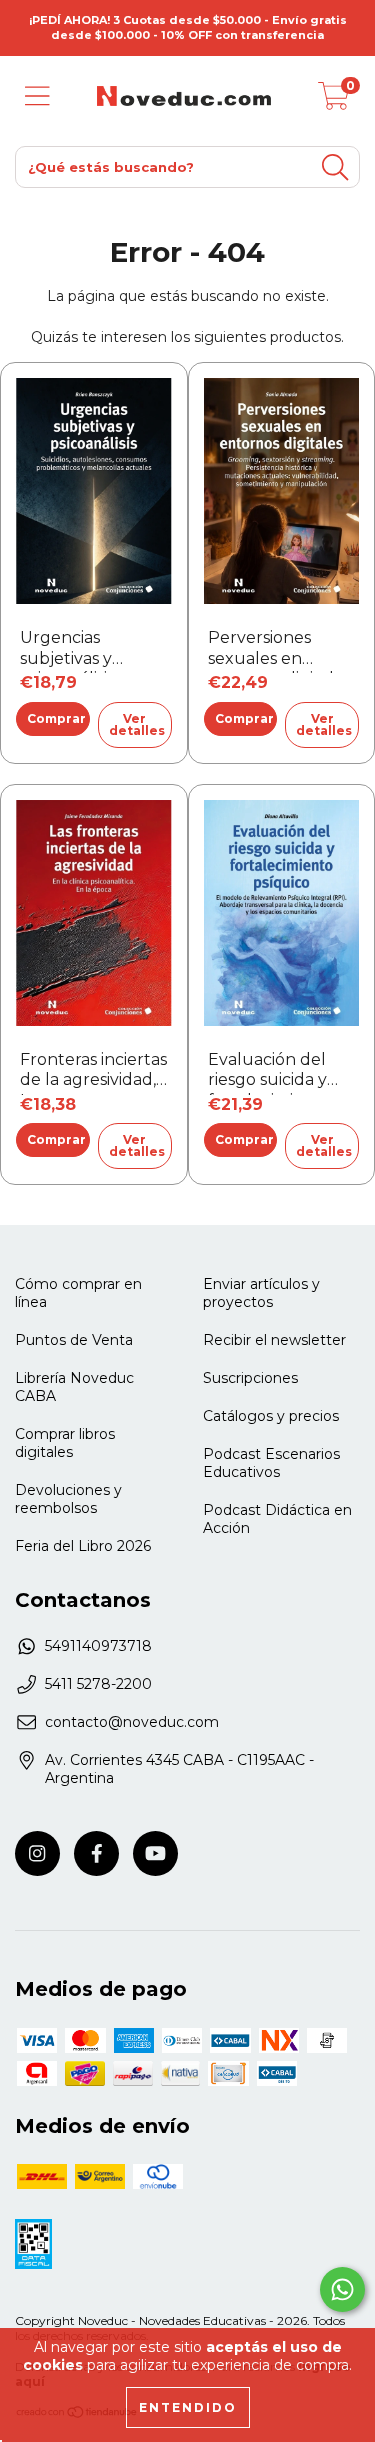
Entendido (188, 2407)
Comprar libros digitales (65, 1443)
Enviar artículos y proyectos (261, 1293)
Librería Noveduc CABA (74, 1387)
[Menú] (37, 96)
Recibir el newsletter (274, 1340)
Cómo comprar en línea (78, 1293)
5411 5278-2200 (98, 1684)
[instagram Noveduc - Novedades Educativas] (37, 1853)
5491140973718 (98, 1646)
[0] (334, 101)
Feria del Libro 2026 (83, 1546)
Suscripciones (250, 1378)
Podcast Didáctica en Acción (277, 1519)
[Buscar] (335, 167)
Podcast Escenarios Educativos (271, 1463)
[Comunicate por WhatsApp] (342, 2289)
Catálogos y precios (271, 1416)
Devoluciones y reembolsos (68, 1499)
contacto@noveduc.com (132, 1722)
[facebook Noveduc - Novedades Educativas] (96, 1853)
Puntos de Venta (74, 1340)
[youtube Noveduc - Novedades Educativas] (155, 1853)
